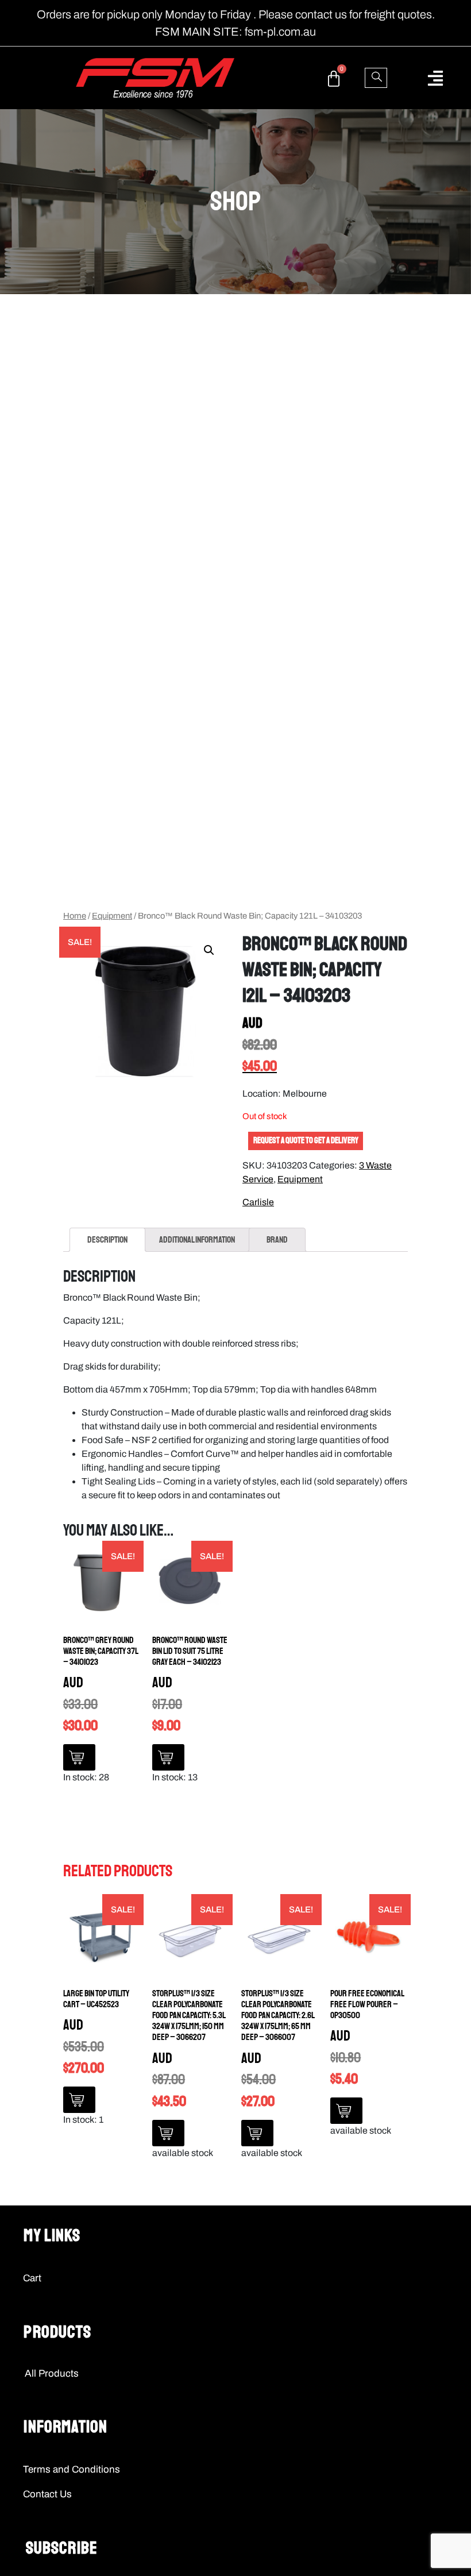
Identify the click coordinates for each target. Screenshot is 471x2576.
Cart (32, 2278)
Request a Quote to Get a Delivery (306, 1141)
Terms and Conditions (72, 2469)
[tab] (107, 1240)
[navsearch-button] (376, 78)
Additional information (197, 1240)
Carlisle (258, 1202)
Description (107, 1240)
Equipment (112, 916)
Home (75, 916)
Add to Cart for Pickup (79, 1757)
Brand (277, 1240)
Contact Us (47, 2494)
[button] (435, 78)
